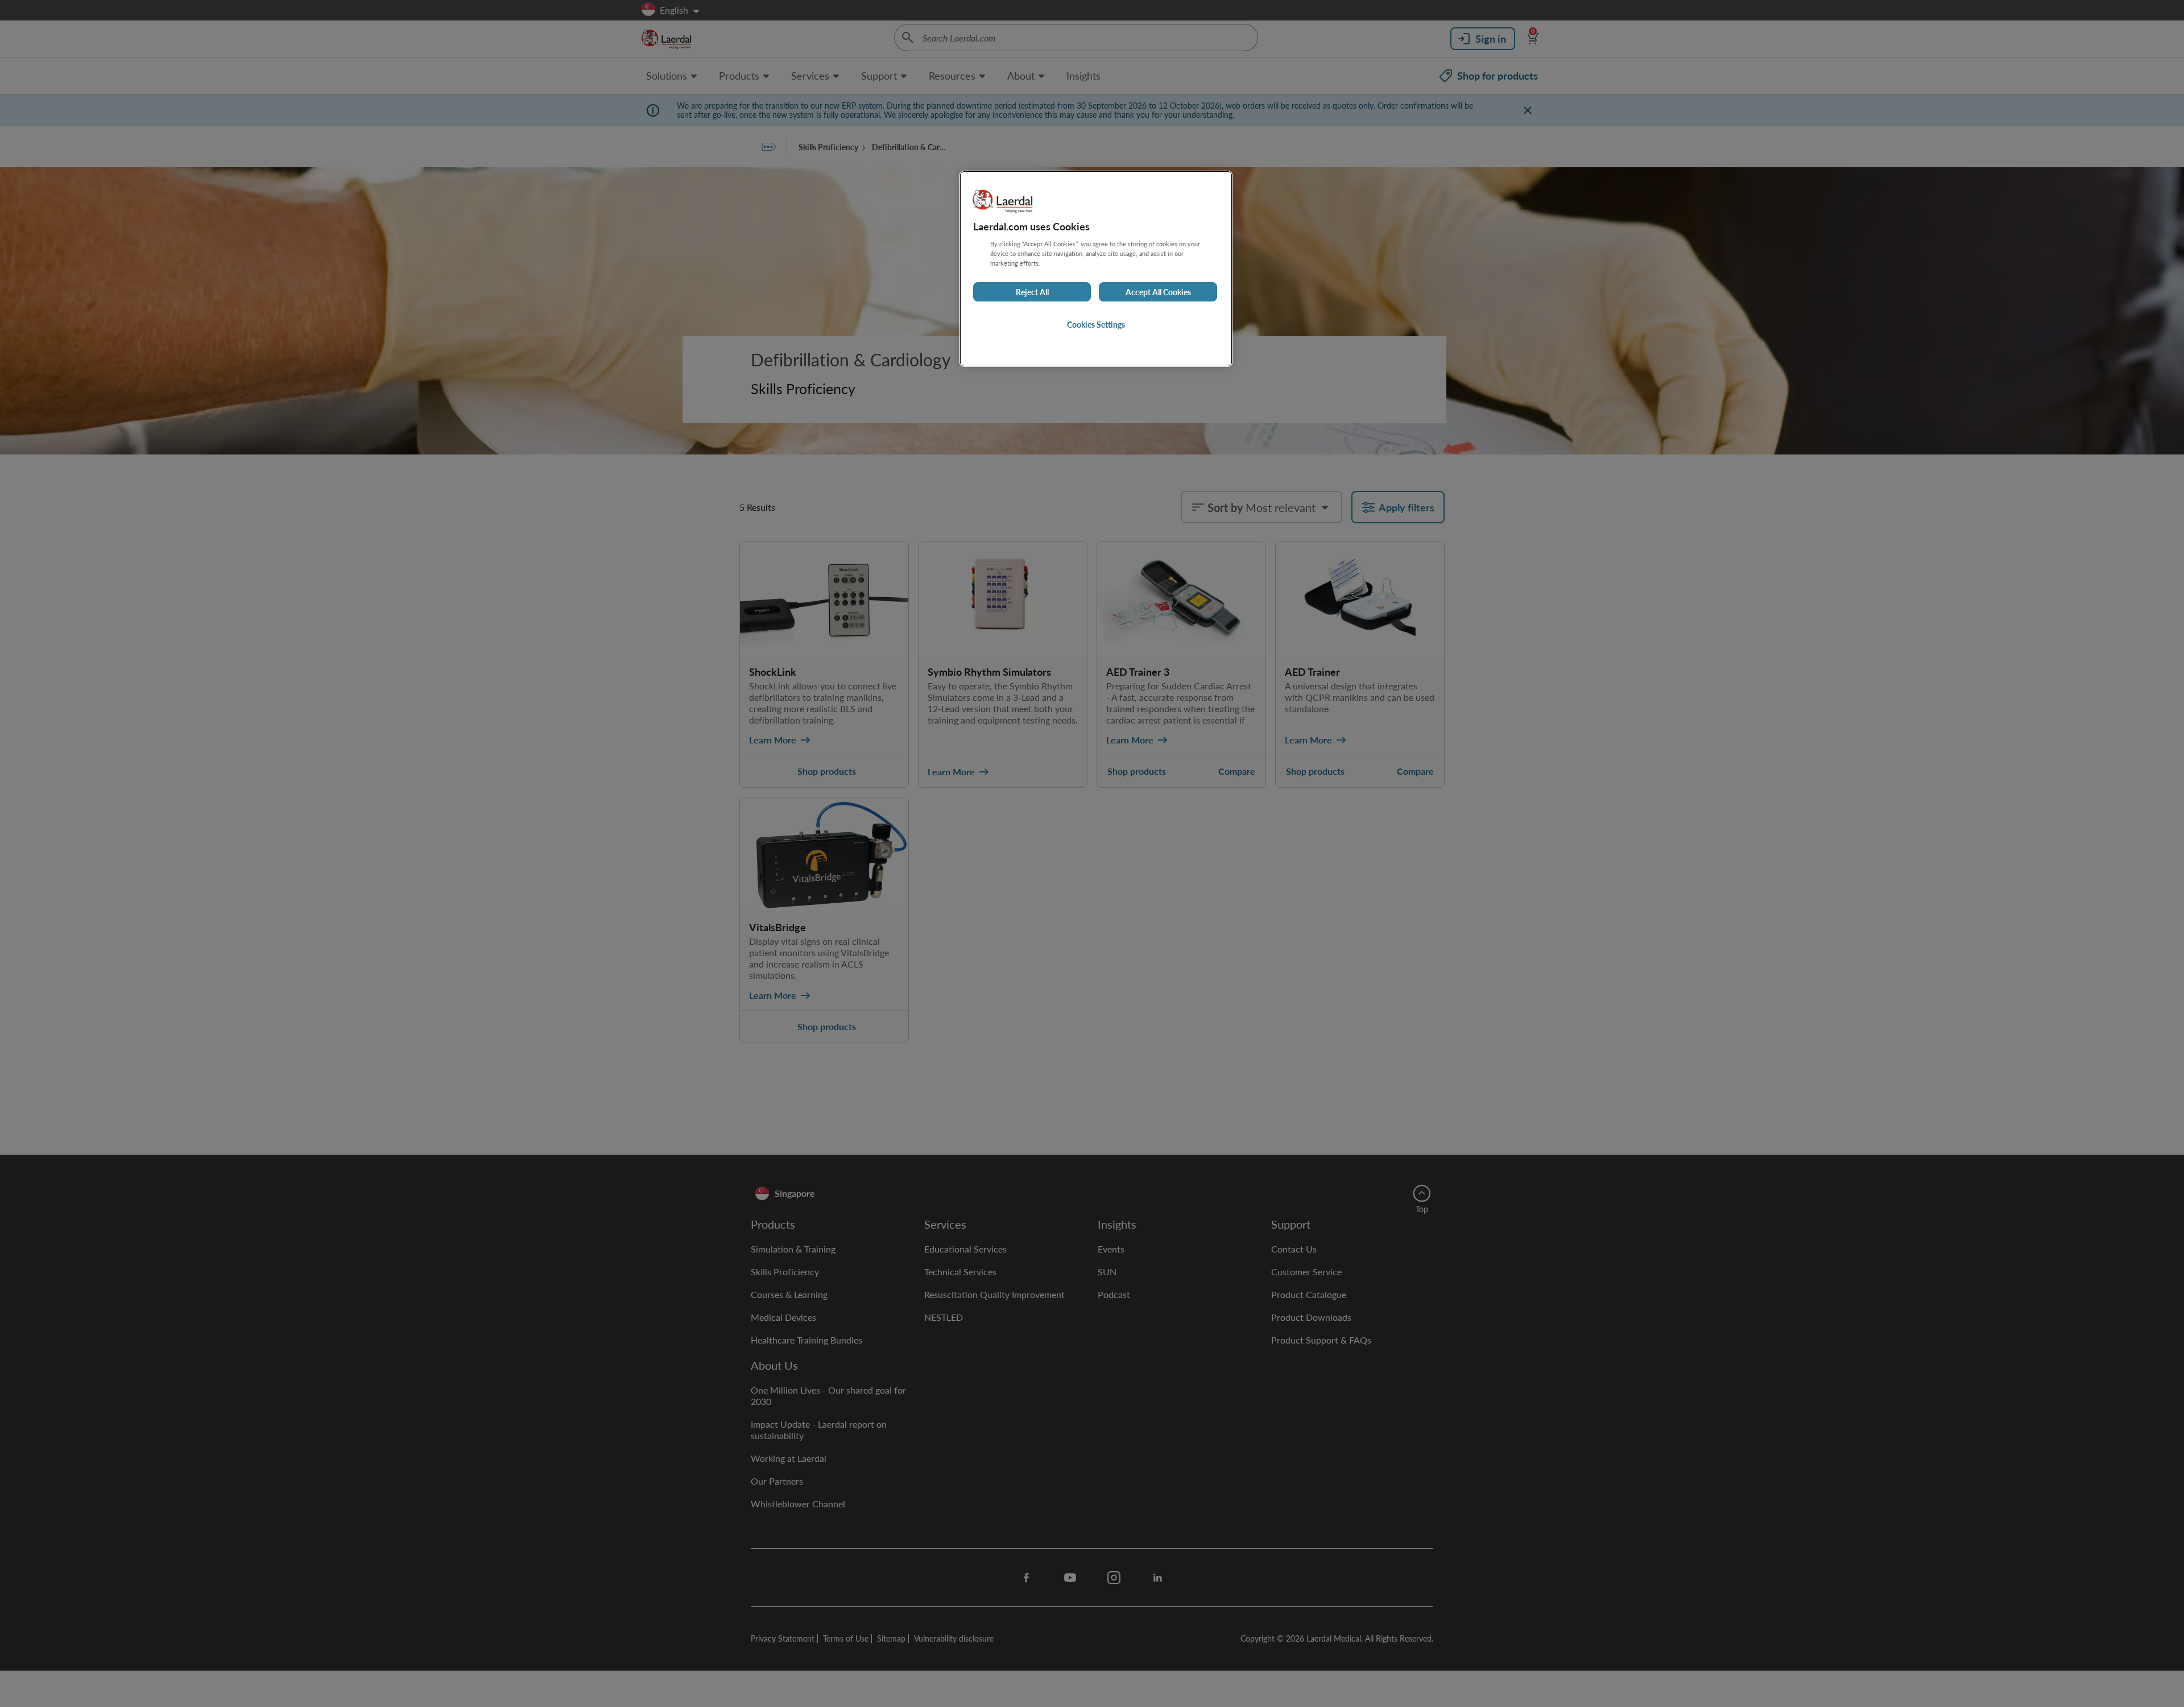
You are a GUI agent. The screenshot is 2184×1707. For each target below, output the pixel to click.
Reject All (1032, 292)
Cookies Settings (1096, 324)
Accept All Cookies (1158, 292)
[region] (1096, 269)
